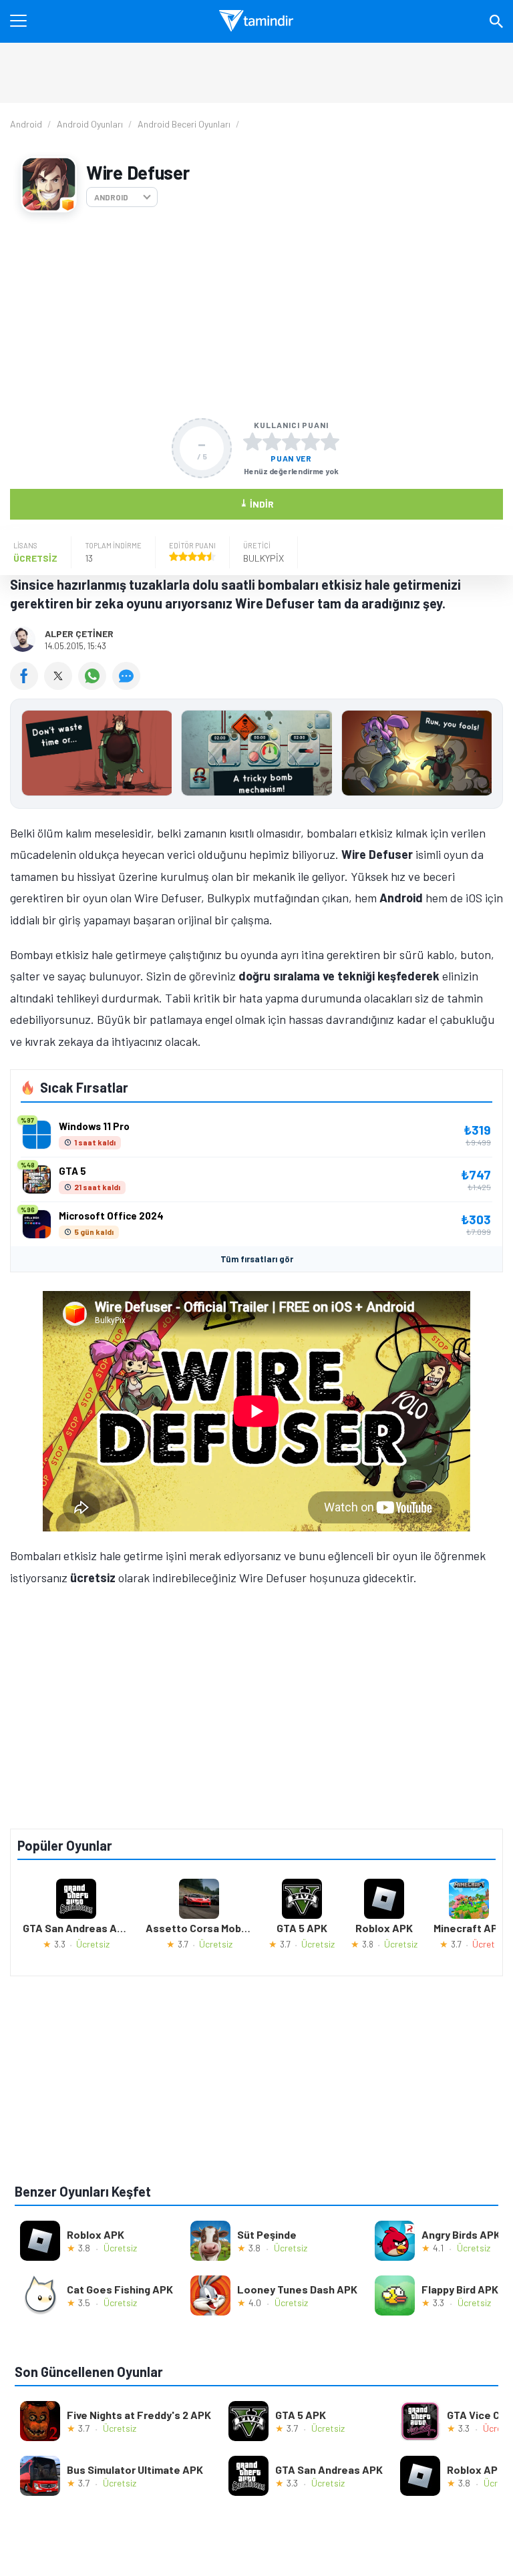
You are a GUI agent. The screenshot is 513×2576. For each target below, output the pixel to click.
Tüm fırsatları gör (257, 1259)
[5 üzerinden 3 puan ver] (291, 441)
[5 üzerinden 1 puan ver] (252, 441)
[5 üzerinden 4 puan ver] (311, 441)
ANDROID (111, 197)
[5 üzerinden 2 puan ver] (272, 441)
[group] (256, 756)
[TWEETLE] (61, 685)
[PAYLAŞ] (27, 685)
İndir (257, 503)
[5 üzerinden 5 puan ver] (330, 441)
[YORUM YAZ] (128, 685)
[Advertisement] (256, 315)
